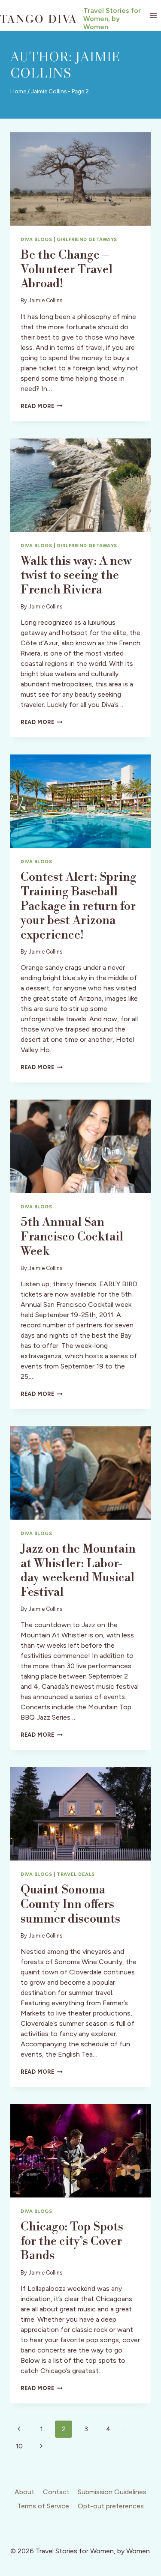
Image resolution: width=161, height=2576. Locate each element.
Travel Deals (76, 1874)
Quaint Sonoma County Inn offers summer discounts (70, 1904)
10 (19, 2446)
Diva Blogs (36, 239)
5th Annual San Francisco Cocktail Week (72, 1237)
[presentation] (80, 179)
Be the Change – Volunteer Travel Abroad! (67, 269)
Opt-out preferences (111, 2506)
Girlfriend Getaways (87, 239)
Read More (42, 406)
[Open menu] (153, 16)
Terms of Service (43, 2506)
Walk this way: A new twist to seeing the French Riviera (76, 575)
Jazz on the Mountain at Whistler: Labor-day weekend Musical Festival (78, 1571)
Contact (56, 2492)
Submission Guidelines (112, 2492)
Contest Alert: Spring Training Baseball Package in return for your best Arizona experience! (79, 906)
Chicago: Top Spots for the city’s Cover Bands (72, 2241)
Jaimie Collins (45, 300)
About (24, 2492)
